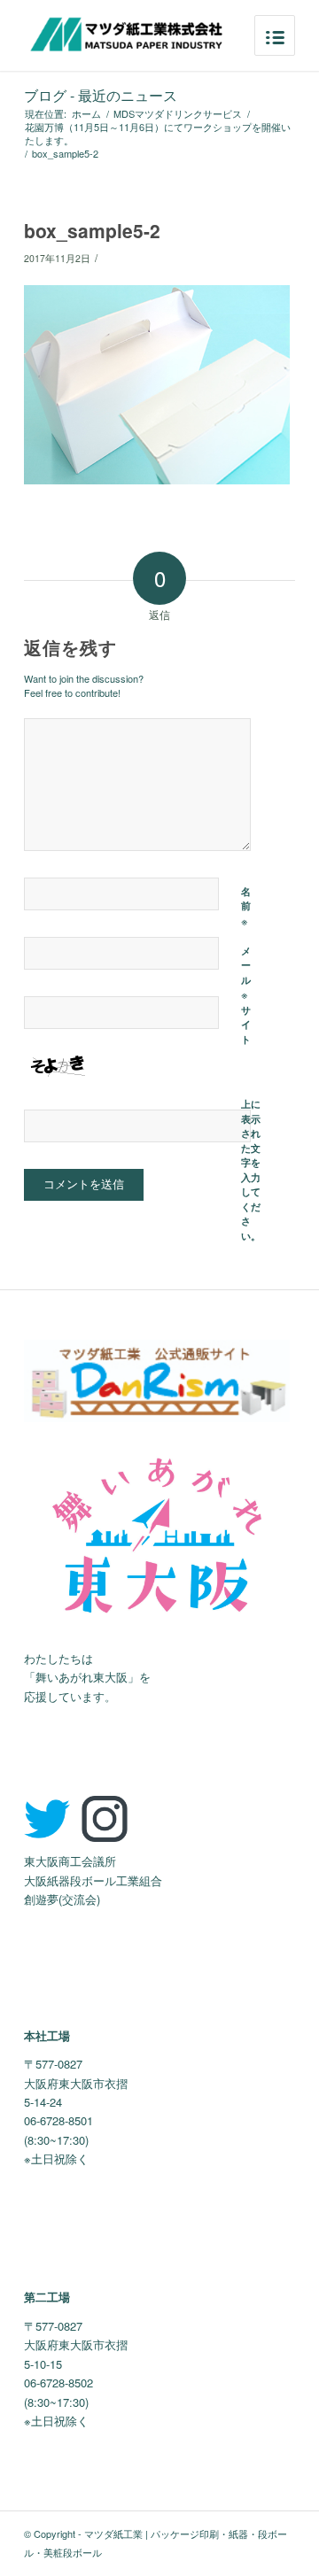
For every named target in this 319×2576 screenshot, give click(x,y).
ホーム (86, 114)
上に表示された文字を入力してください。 (251, 1170)
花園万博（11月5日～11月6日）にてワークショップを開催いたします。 (158, 134)
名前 (246, 907)
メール (246, 974)
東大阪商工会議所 (70, 1861)
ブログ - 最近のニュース (101, 95)
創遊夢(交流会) (62, 1899)
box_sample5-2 (92, 230)
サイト (246, 1025)
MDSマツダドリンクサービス (178, 114)
